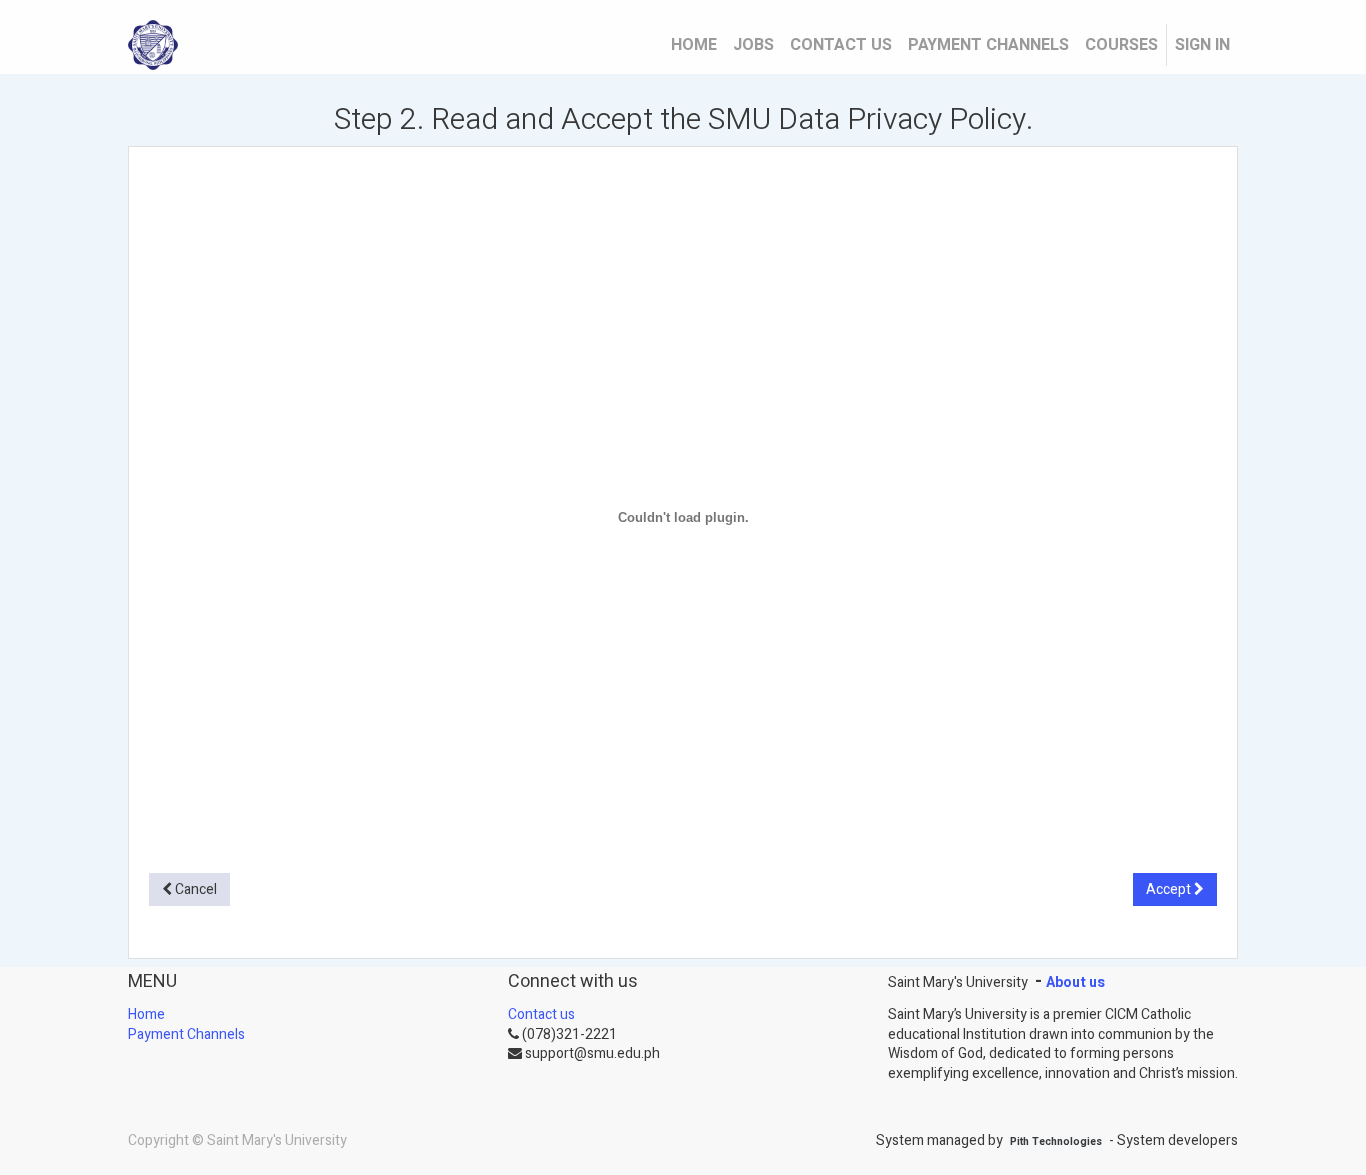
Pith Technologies (1056, 1142)
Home (146, 1014)
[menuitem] (694, 45)
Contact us (541, 1014)
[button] (189, 890)
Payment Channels (186, 1034)
